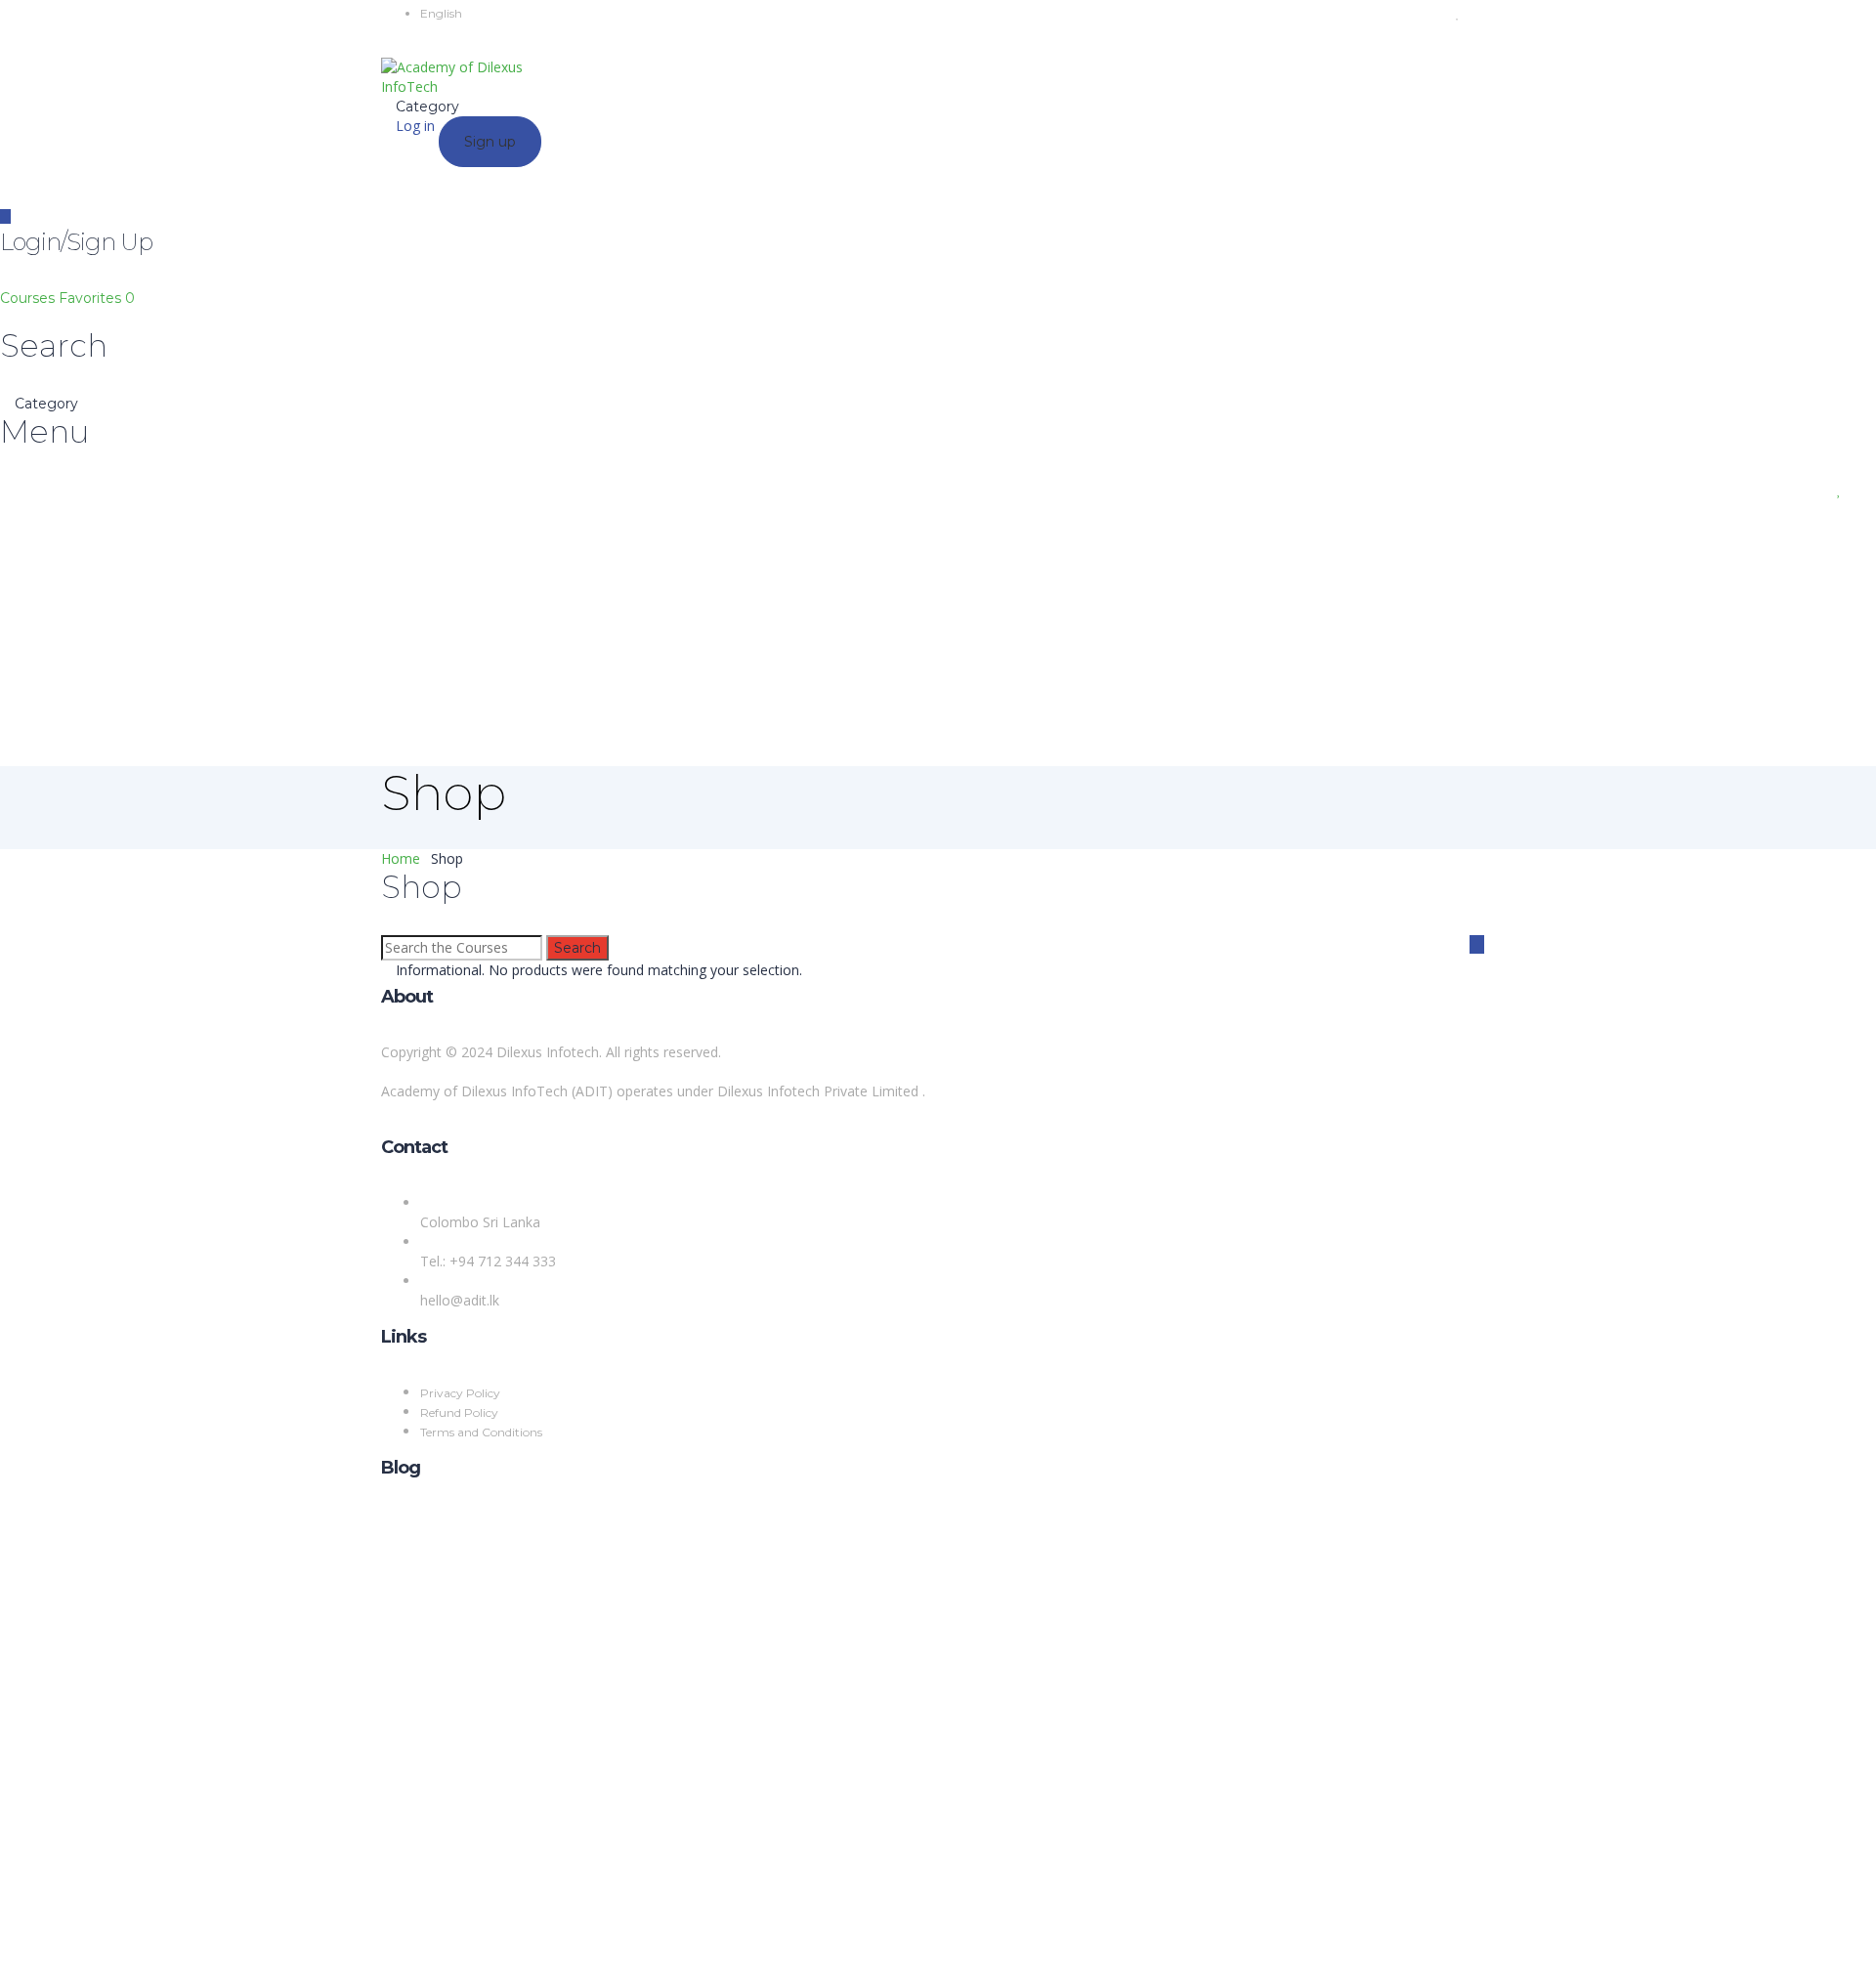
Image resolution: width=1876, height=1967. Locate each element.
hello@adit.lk (460, 1300)
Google (41, 1542)
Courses (29, 298)
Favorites (97, 298)
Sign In (157, 1937)
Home (401, 858)
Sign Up (110, 1937)
